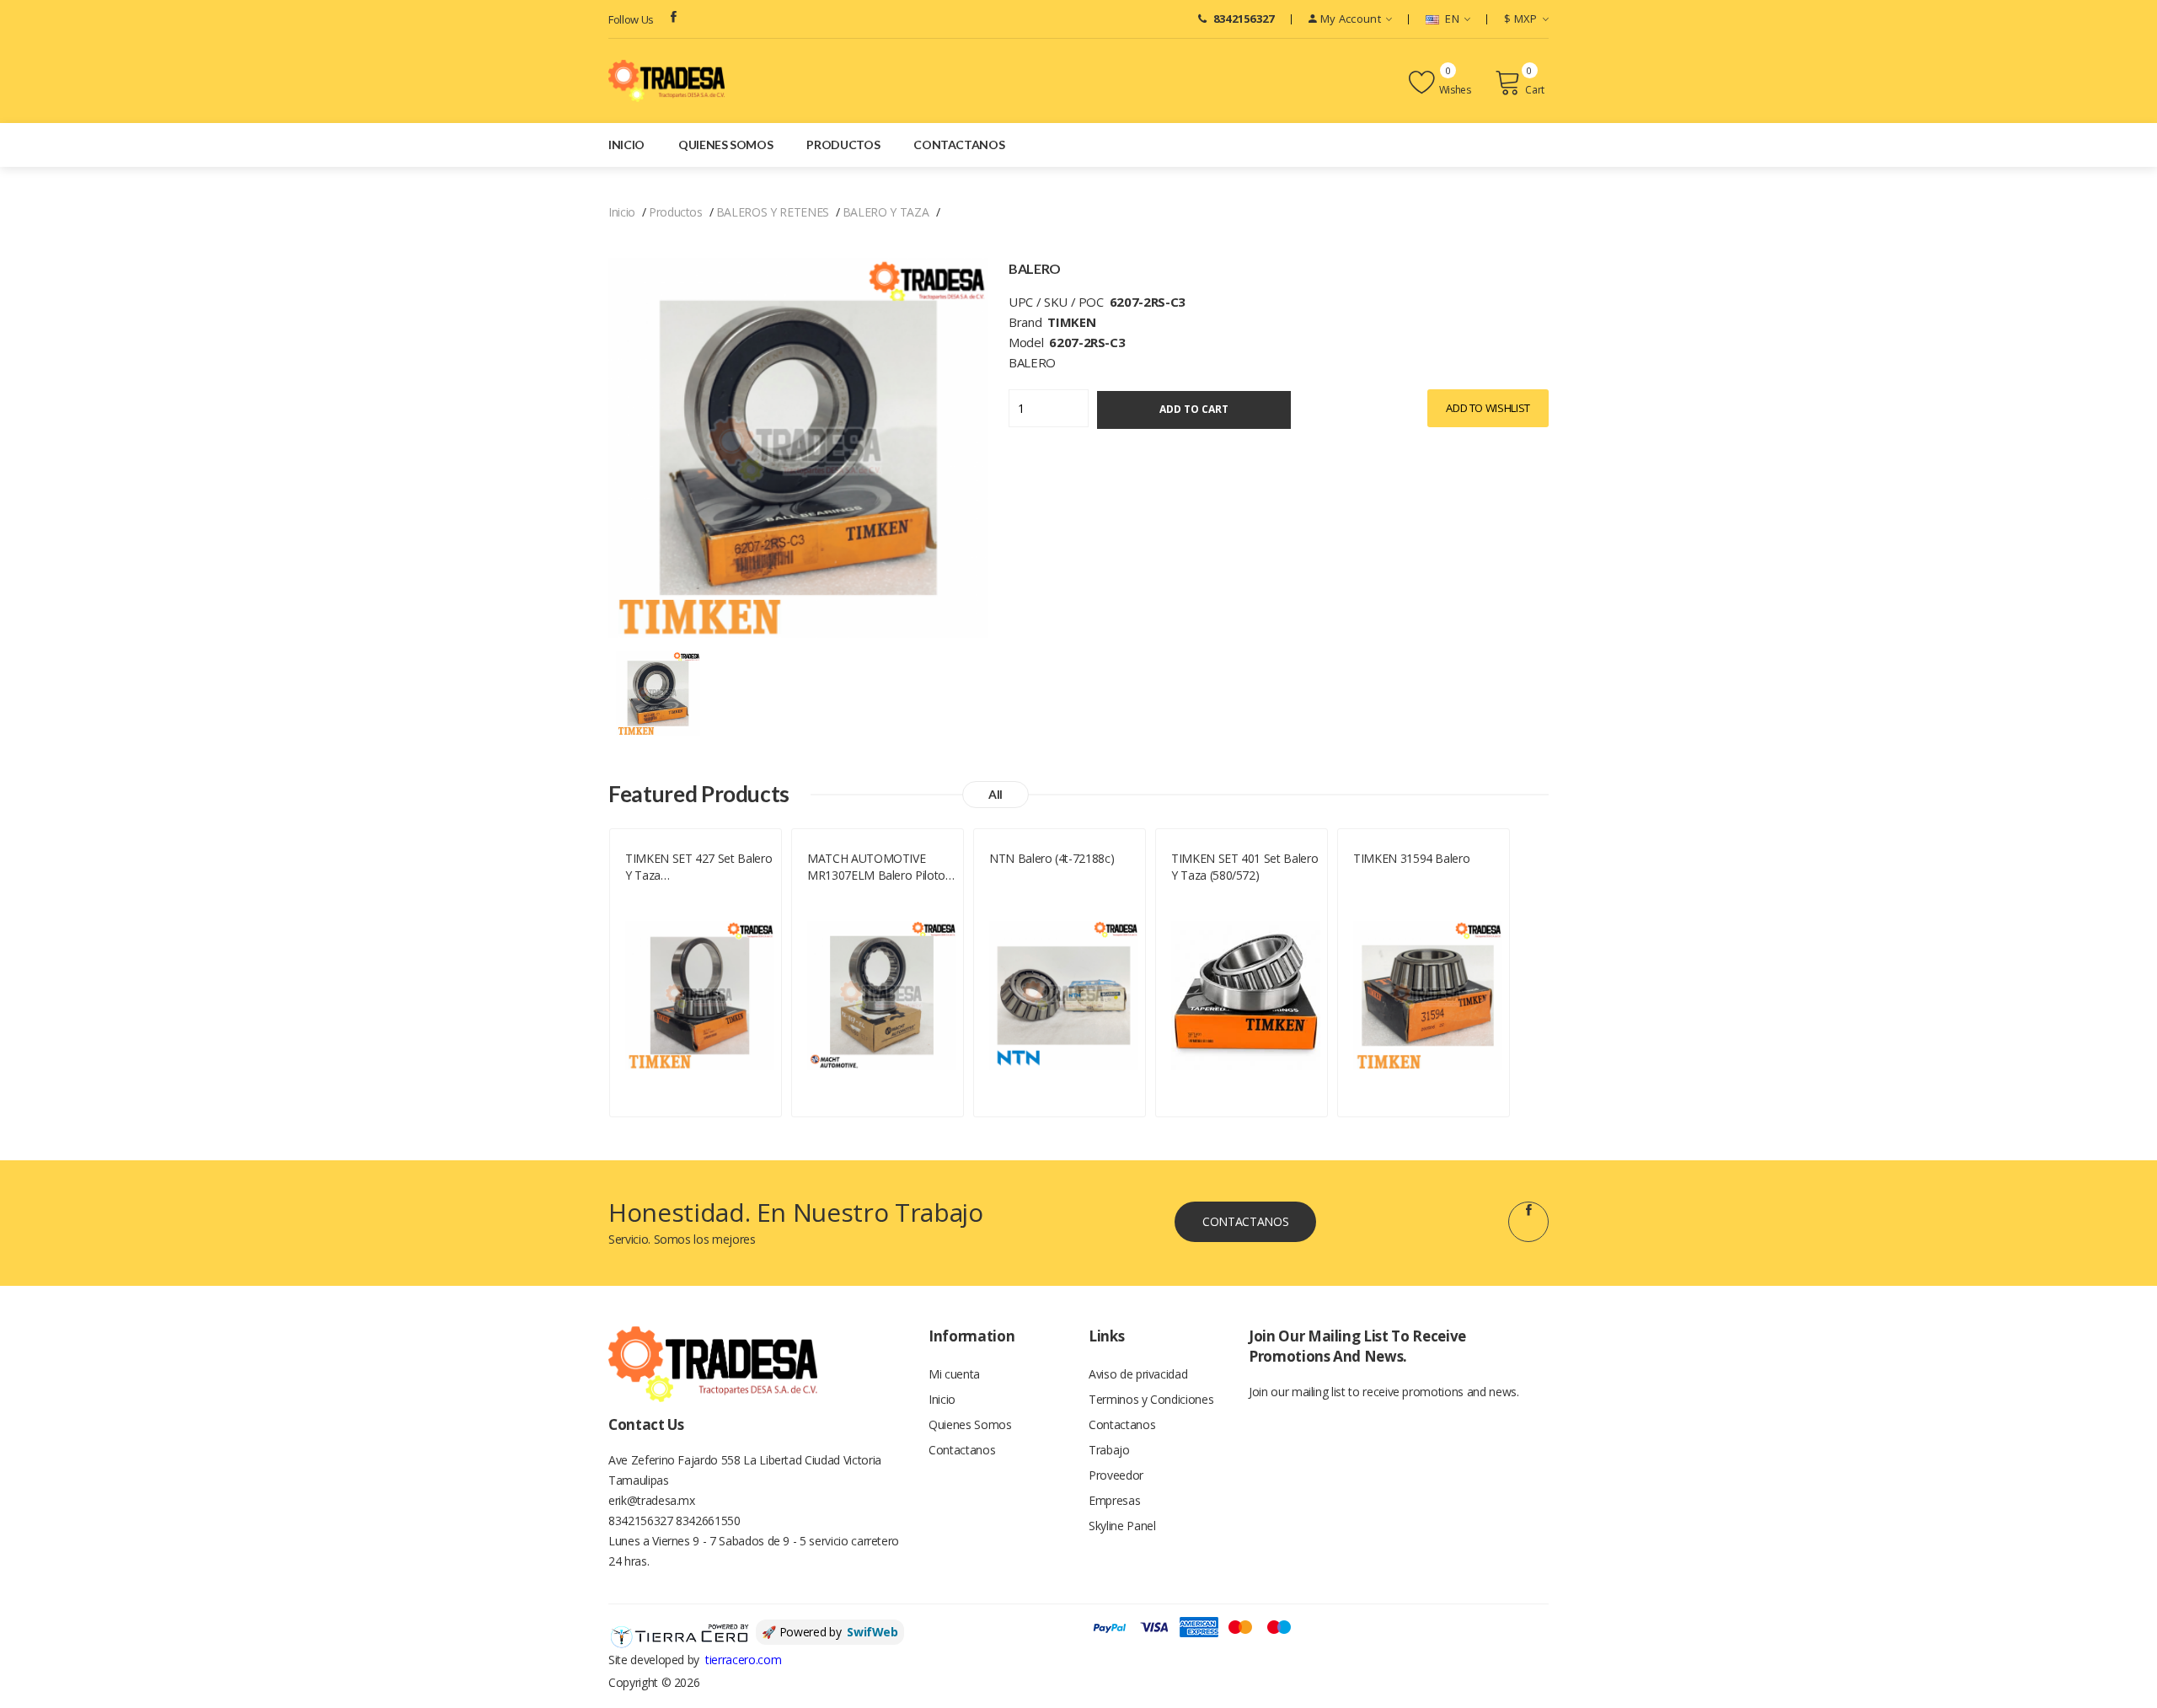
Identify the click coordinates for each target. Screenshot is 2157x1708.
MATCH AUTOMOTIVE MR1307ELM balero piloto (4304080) (876, 867)
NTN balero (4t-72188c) (1052, 858)
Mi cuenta (954, 1374)
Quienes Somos (725, 145)
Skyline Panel (1122, 1526)
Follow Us (631, 19)
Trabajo (1109, 1450)
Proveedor (1116, 1475)
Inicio (626, 145)
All (996, 794)
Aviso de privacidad (1138, 1374)
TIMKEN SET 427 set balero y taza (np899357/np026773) (698, 867)
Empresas (1114, 1500)
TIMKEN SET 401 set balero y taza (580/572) (1244, 867)
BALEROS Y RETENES (773, 212)
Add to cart (1194, 409)
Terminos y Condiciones (1151, 1399)
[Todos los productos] (658, 692)
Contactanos (959, 145)
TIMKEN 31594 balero (1411, 858)
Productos (843, 145)
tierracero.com (743, 1660)
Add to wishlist (1488, 408)
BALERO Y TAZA (886, 212)
